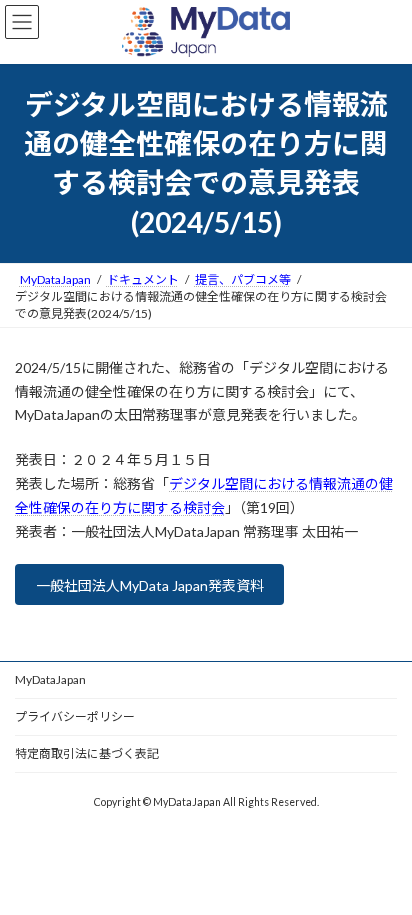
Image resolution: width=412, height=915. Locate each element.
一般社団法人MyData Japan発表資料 (150, 585)
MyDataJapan (50, 679)
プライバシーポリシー (75, 716)
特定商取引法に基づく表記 (87, 753)
